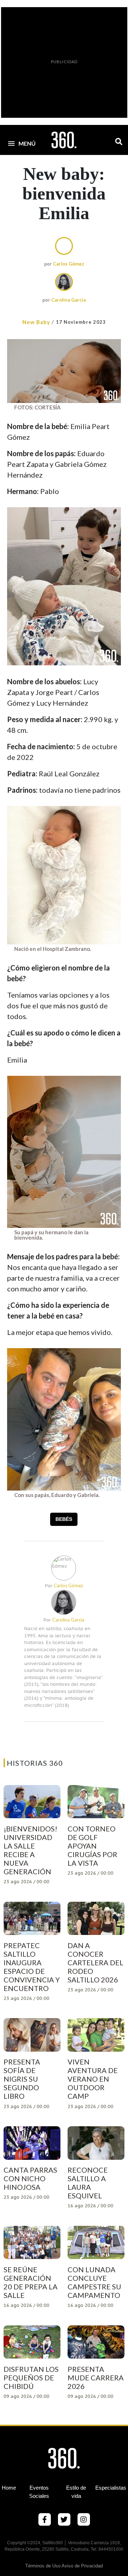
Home (9, 2488)
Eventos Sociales (39, 2492)
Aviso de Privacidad (82, 2566)
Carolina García (68, 300)
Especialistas (111, 2488)
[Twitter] (64, 2520)
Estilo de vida (76, 2492)
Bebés (64, 1519)
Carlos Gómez (69, 264)
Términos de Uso (43, 2566)
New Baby (36, 322)
